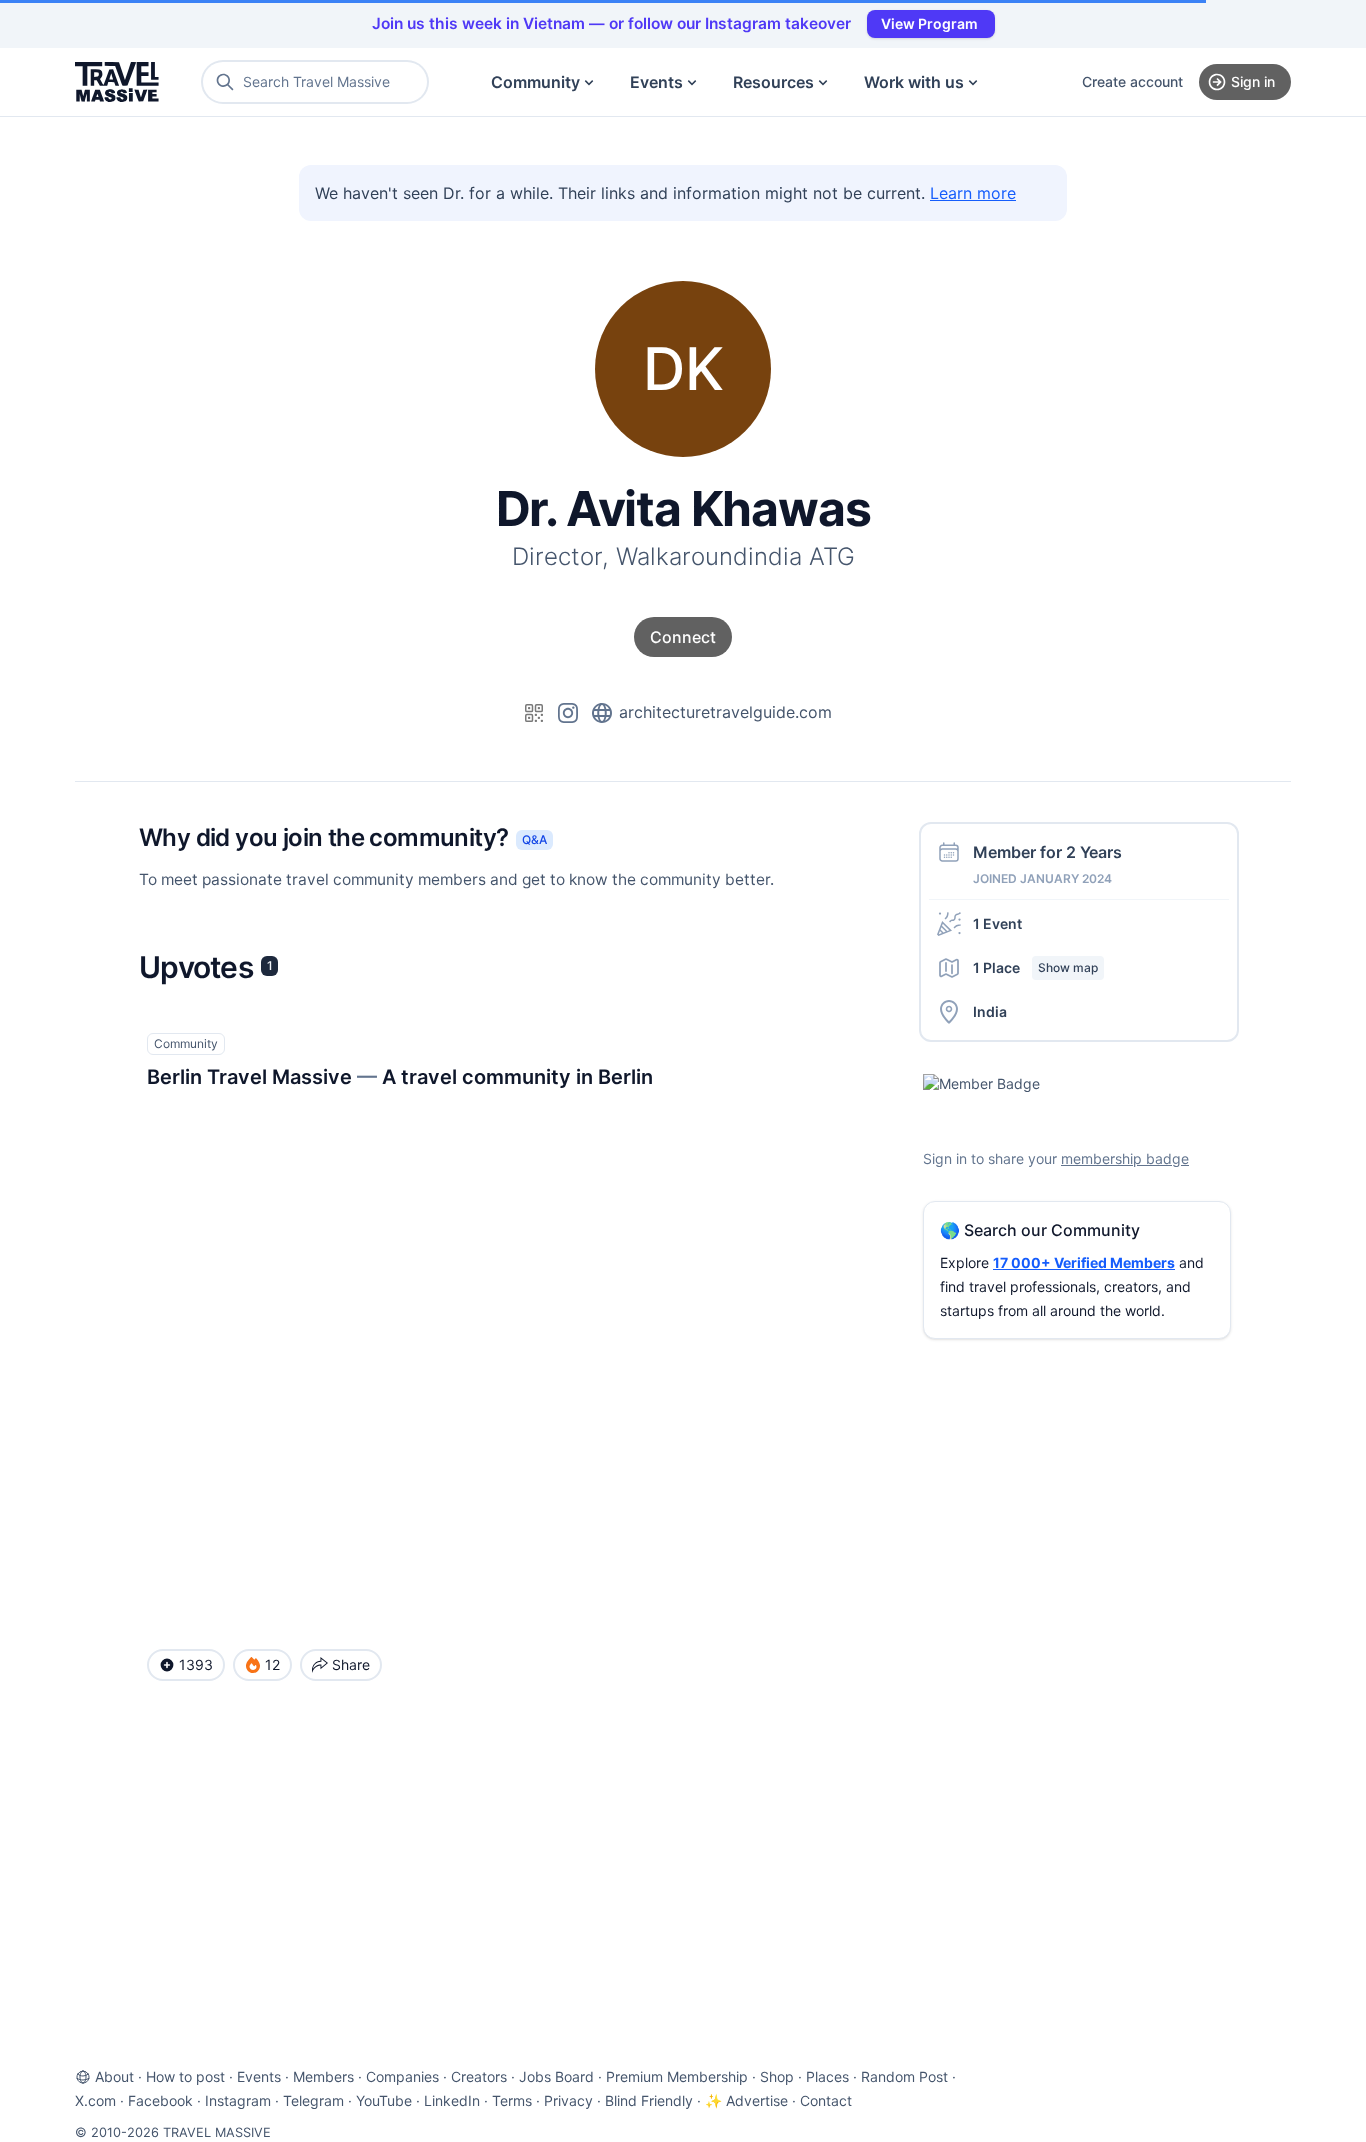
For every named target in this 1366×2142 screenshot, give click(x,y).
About (114, 2076)
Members (323, 2076)
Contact (826, 2100)
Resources (773, 82)
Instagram (238, 2100)
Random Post (904, 2076)
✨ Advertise (746, 2100)
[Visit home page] (117, 82)
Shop (777, 2076)
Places (827, 2076)
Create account (1132, 81)
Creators (479, 2076)
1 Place (1035, 967)
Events (656, 82)
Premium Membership (677, 2076)
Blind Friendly (649, 2100)
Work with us (914, 82)
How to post (185, 2076)
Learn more (973, 193)
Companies (402, 2076)
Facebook (160, 2100)
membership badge (1125, 1158)
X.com (95, 2100)
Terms (512, 2100)
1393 (196, 1664)
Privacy (568, 2100)
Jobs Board (556, 2076)
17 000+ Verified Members (1084, 1262)
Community (535, 82)
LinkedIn (452, 2100)
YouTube (384, 2100)
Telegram (313, 2100)
